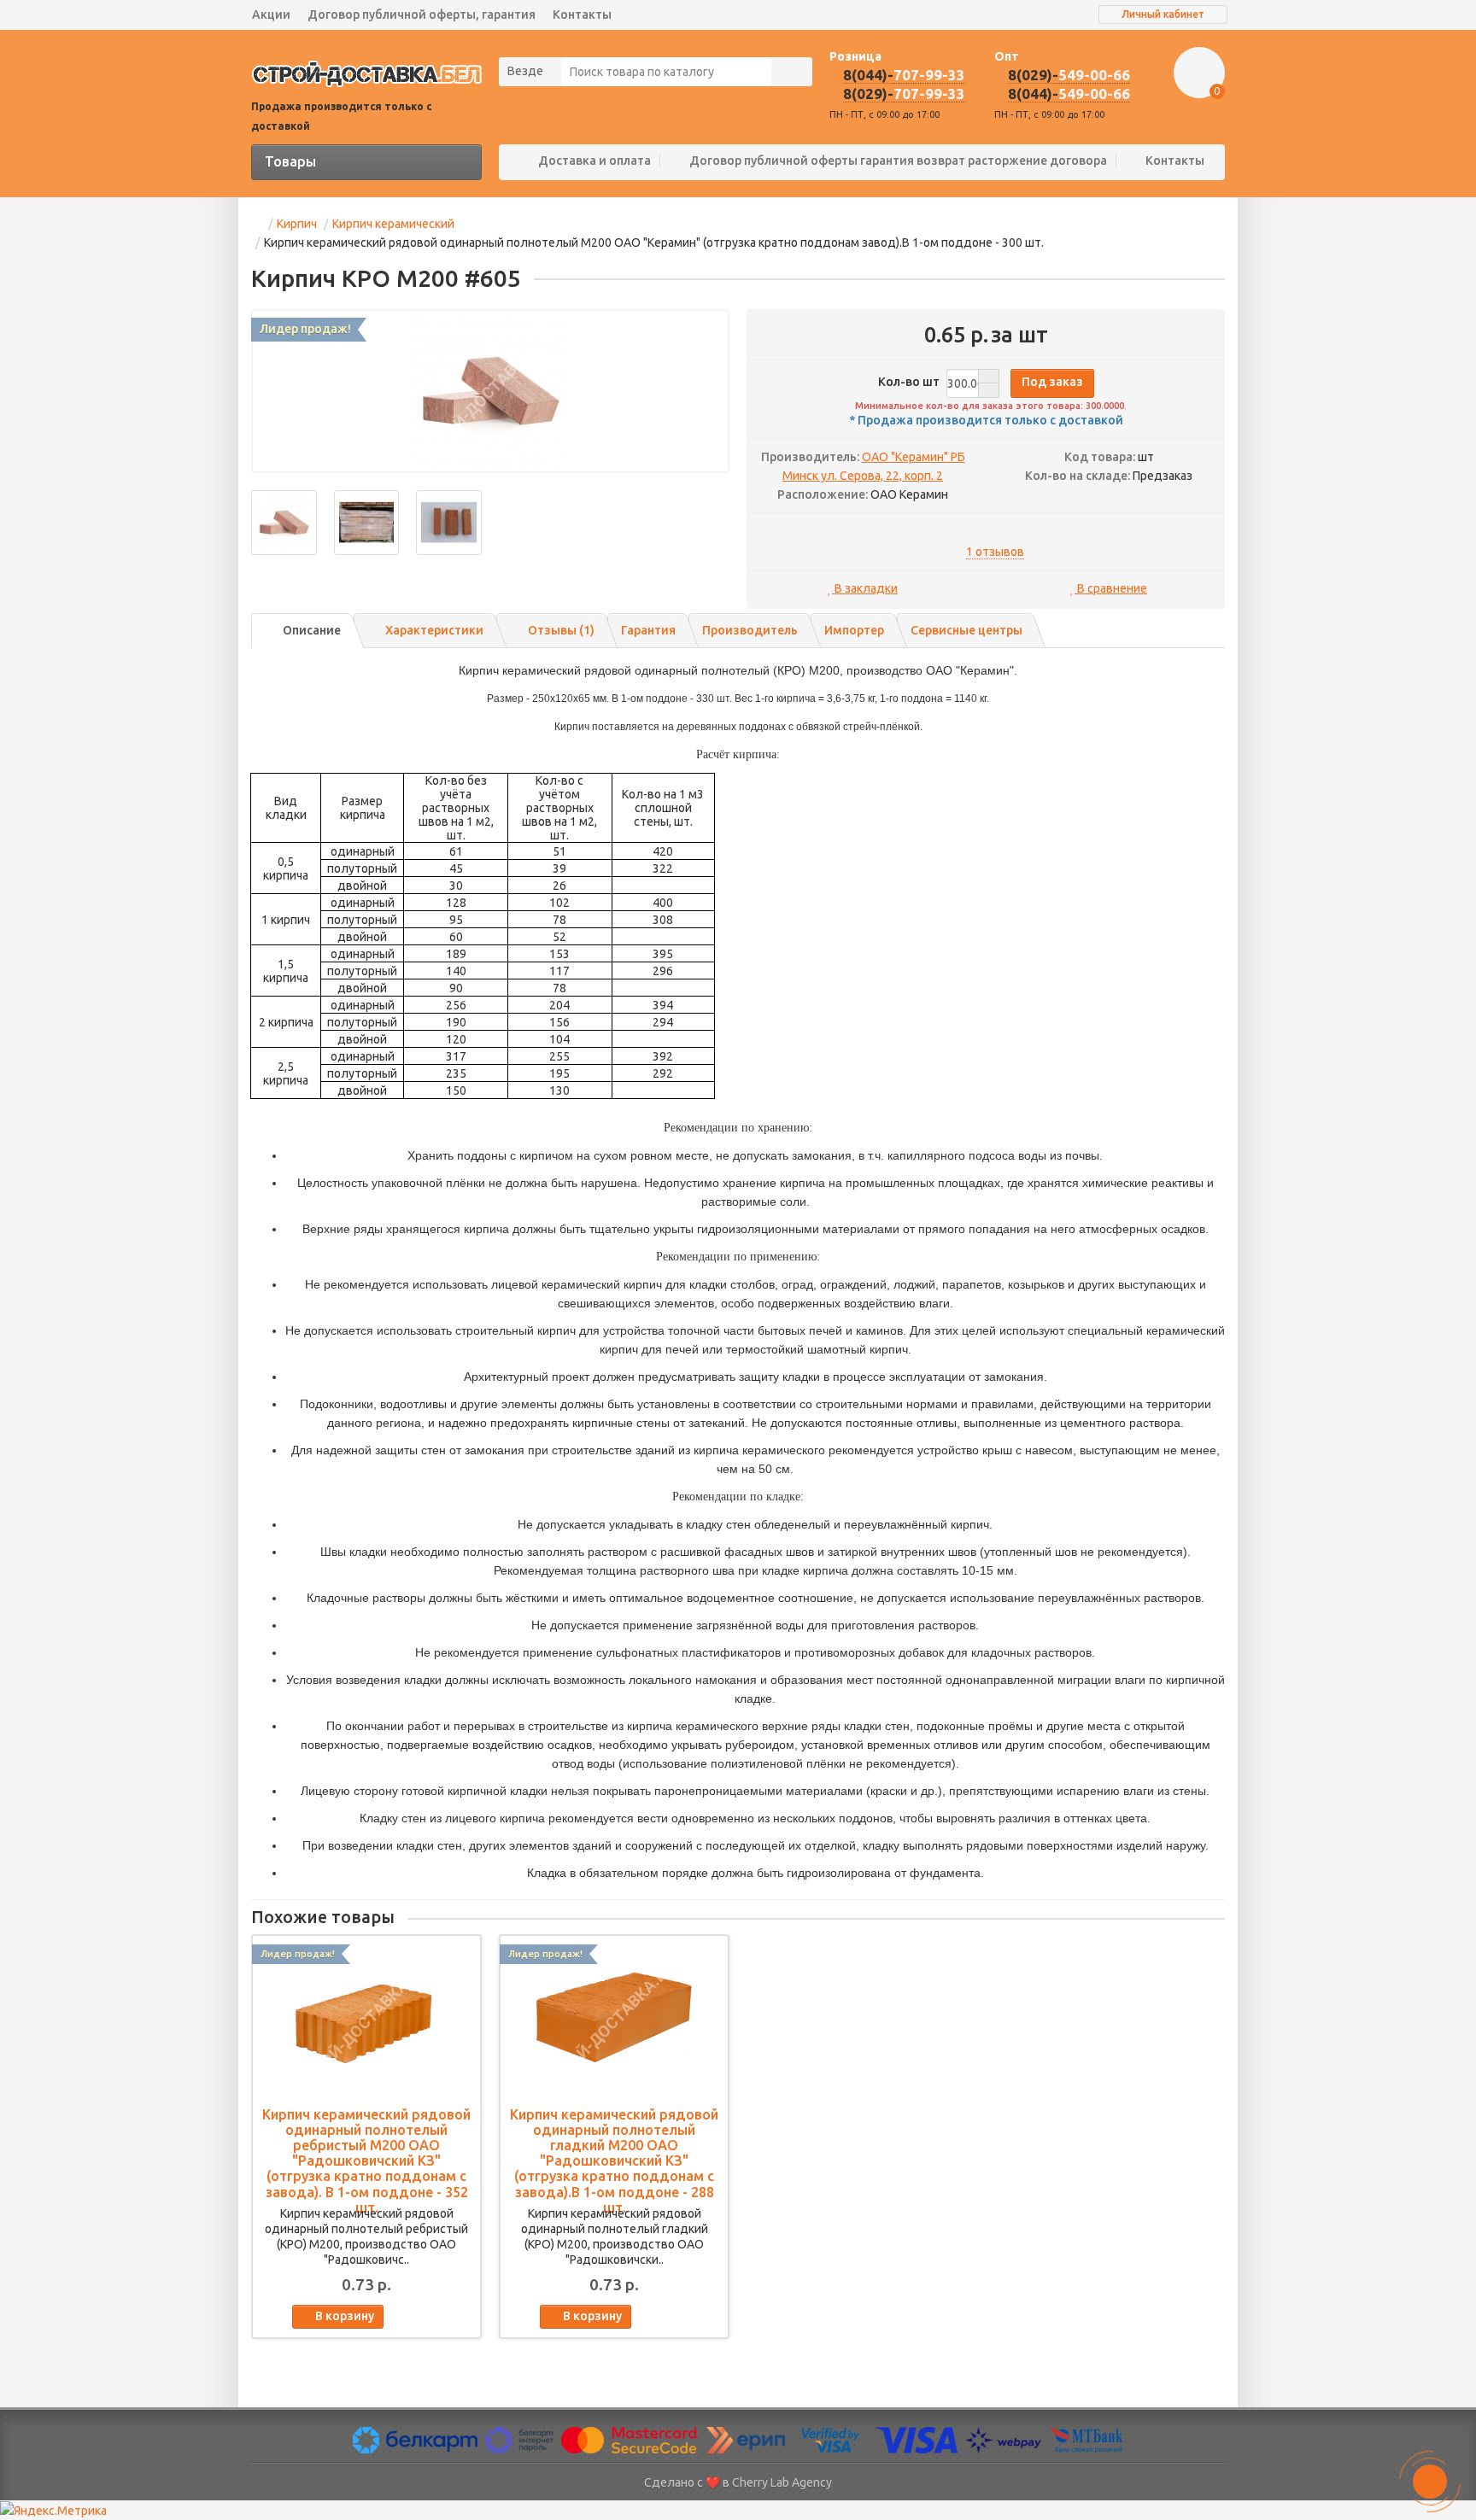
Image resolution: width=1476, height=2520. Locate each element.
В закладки (865, 588)
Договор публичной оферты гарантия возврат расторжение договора (898, 161)
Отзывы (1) (561, 630)
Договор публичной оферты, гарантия (422, 15)
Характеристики (434, 630)
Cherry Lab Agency (782, 2482)
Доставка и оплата (594, 161)
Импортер (854, 630)
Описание (312, 630)
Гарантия (648, 630)
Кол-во (909, 382)
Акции (271, 15)
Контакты (582, 15)
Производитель (750, 630)
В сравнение (1111, 588)
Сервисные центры (966, 630)
